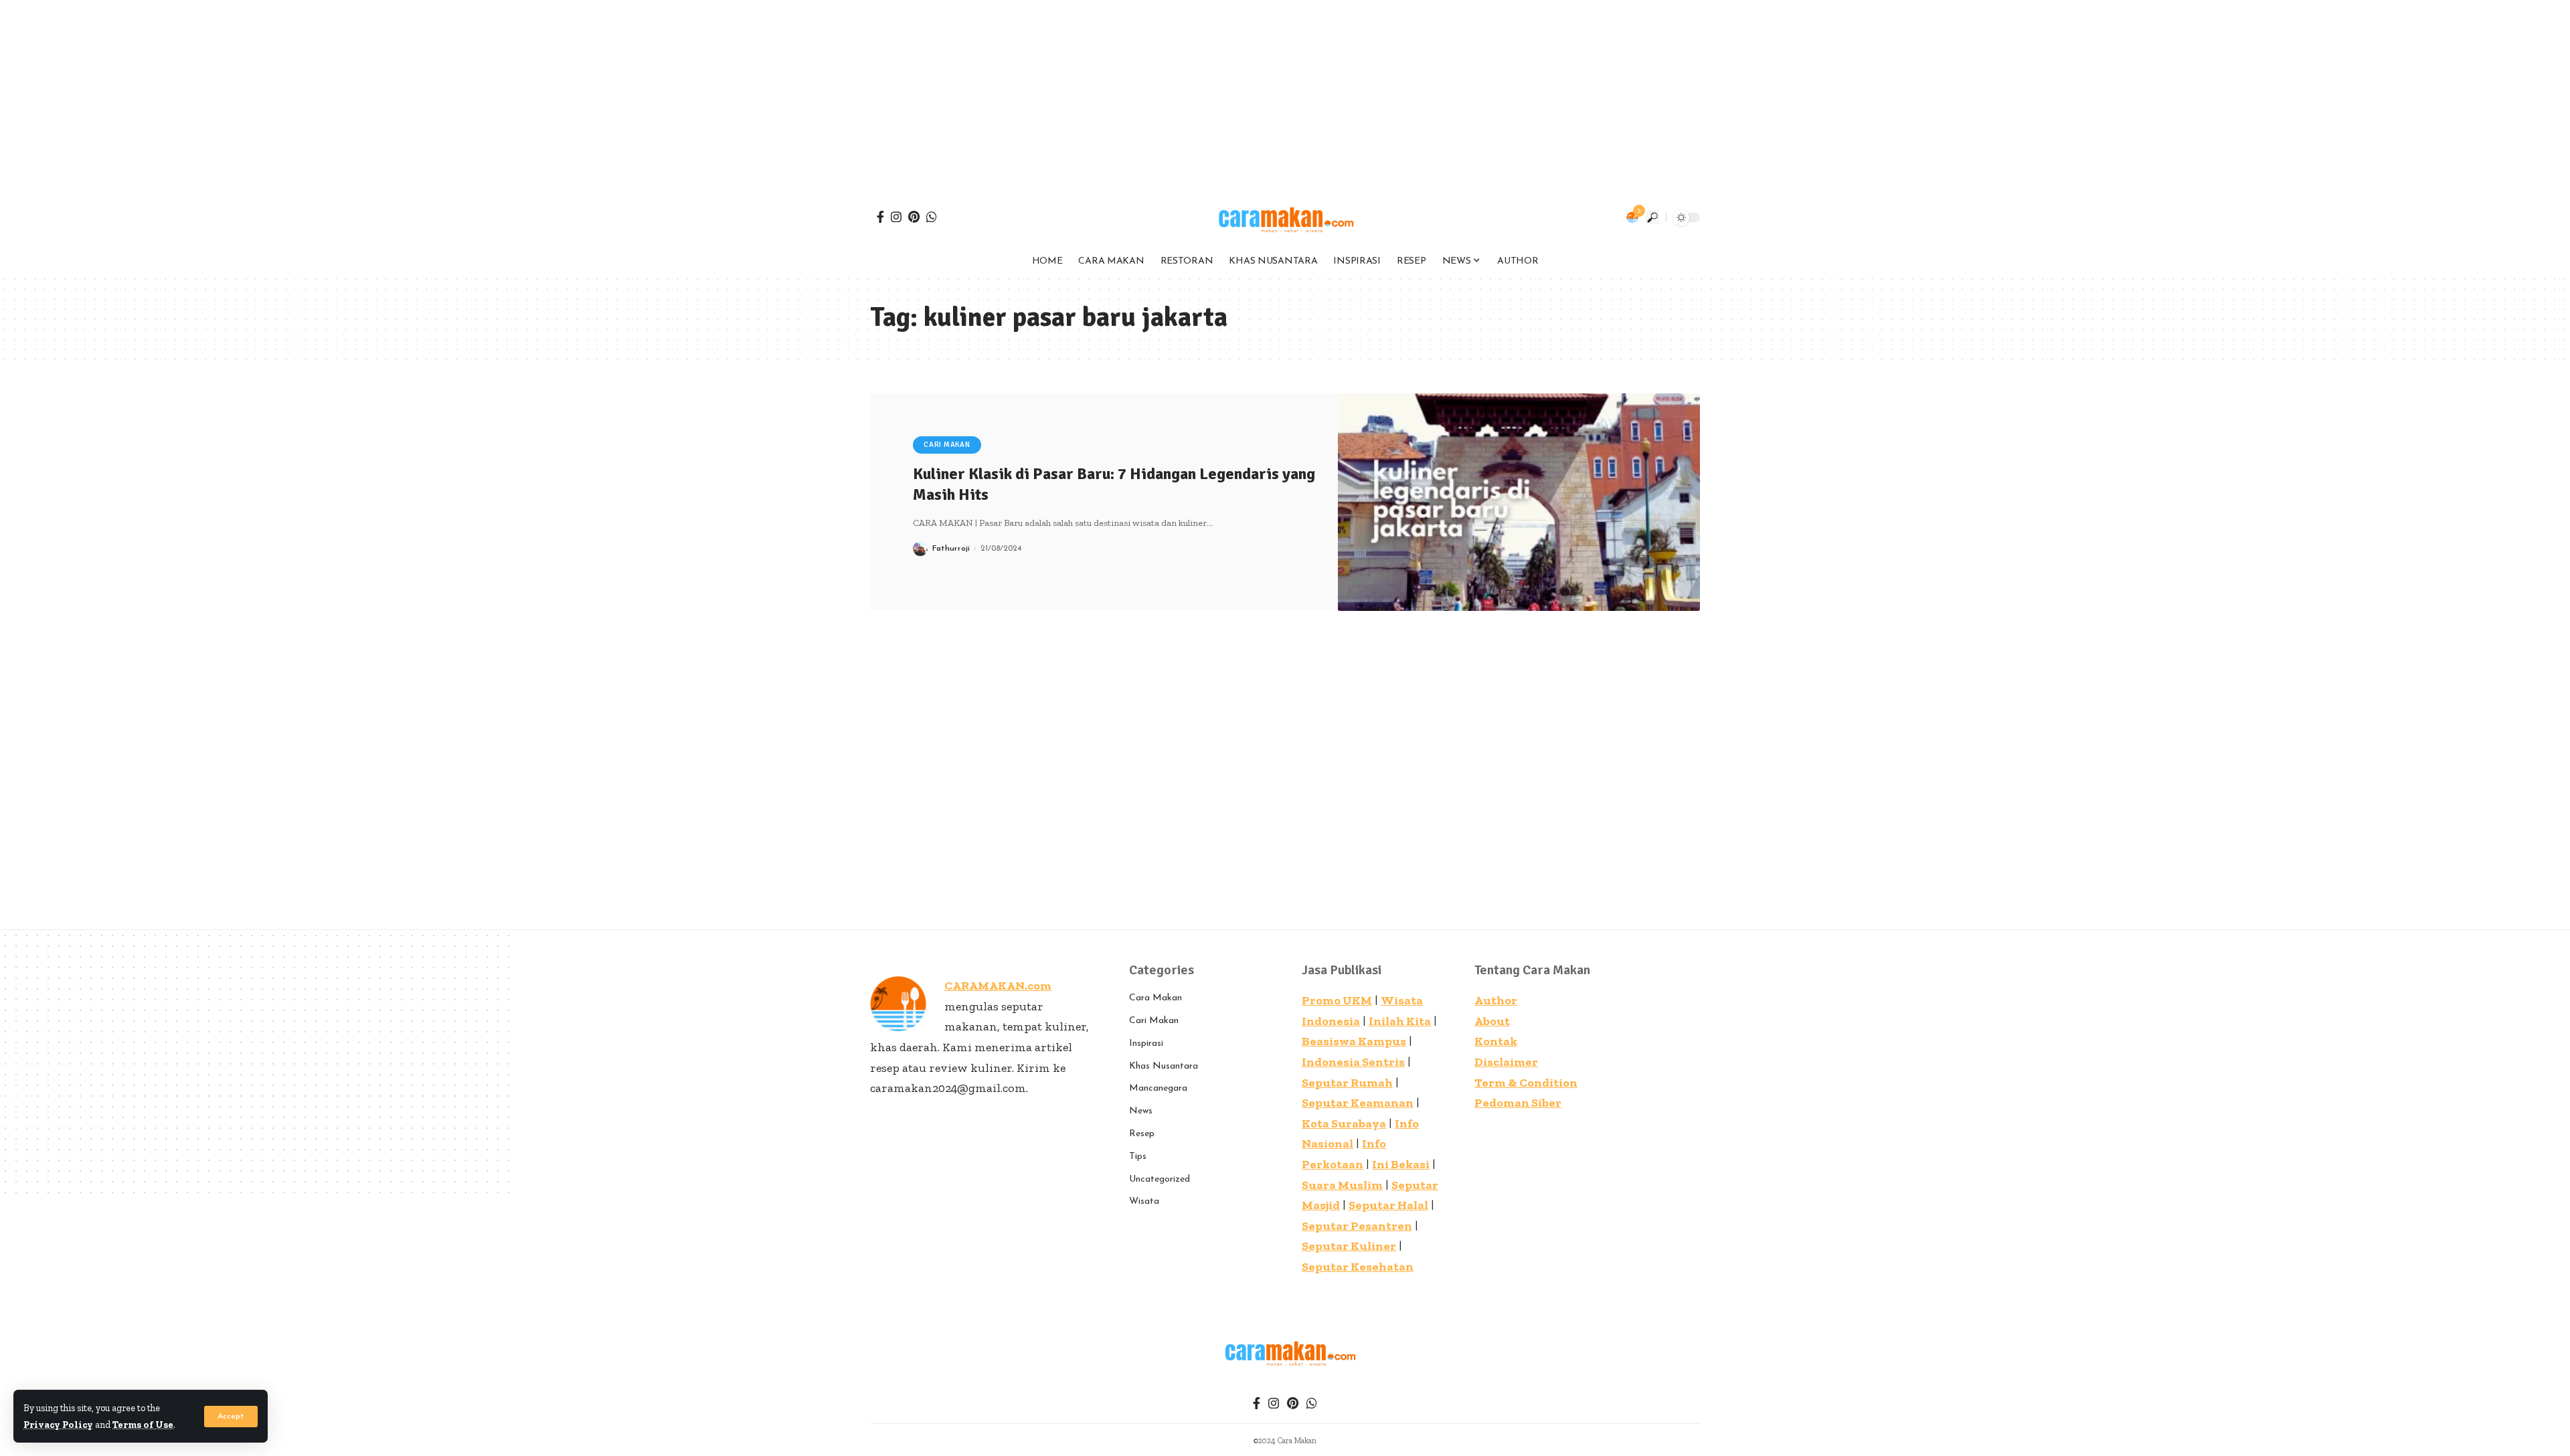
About (1492, 1021)
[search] (1652, 217)
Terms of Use (143, 1425)
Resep (1142, 1134)
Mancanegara (1158, 1088)
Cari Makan (947, 445)
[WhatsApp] (932, 217)
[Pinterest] (914, 217)
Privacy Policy (58, 1425)
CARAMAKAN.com (998, 986)
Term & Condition (1526, 1083)
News (1141, 1111)
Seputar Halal (1388, 1205)
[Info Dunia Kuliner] (1285, 217)
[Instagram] (896, 217)
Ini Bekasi (1401, 1164)
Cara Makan (1155, 998)
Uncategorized (1160, 1179)
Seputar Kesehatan (1358, 1267)
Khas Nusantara (1164, 1066)
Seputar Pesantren (1357, 1226)
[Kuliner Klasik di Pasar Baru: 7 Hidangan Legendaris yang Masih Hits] (1519, 502)
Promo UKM (1337, 1000)
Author (1496, 1000)
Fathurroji (951, 549)
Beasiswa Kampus (1354, 1041)
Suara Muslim (1342, 1185)
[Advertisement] (402, 94)
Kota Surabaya (1344, 1123)
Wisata (1144, 1201)
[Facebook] (880, 217)
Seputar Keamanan (1358, 1103)
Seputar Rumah (1347, 1083)
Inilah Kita (1400, 1021)
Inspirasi (1146, 1043)
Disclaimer (1506, 1062)
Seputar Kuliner (1349, 1246)
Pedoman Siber (1518, 1103)
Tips (1138, 1157)
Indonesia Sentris (1353, 1062)
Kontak (1496, 1041)
